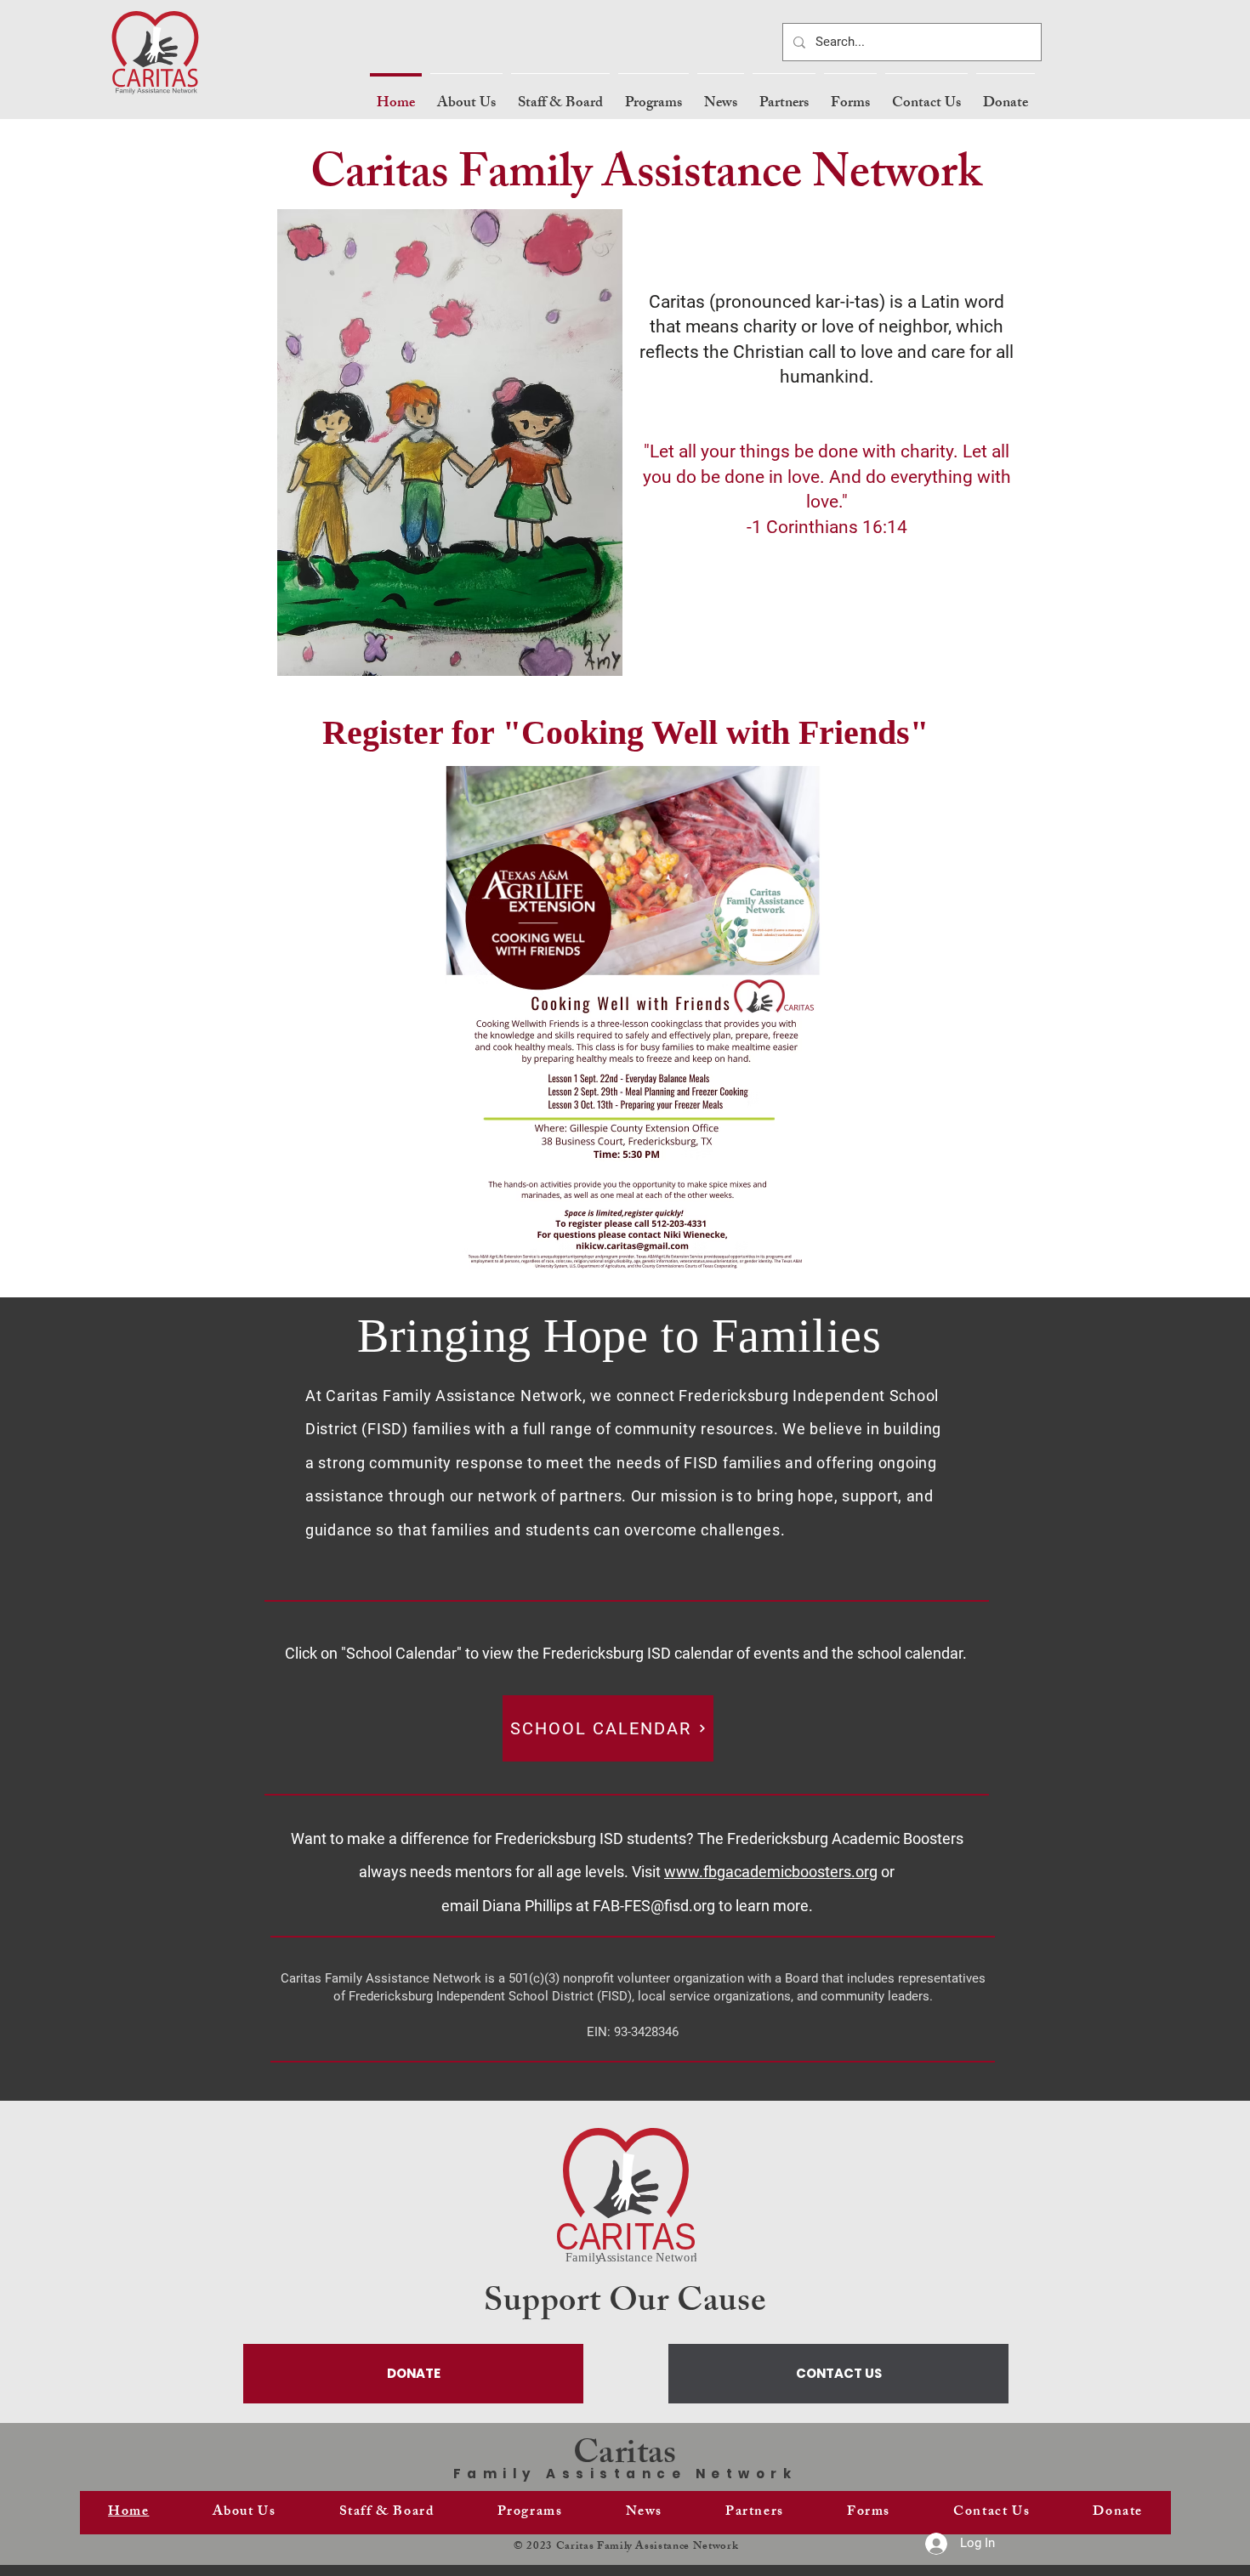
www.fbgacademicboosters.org (771, 1872)
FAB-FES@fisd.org (654, 1906)
